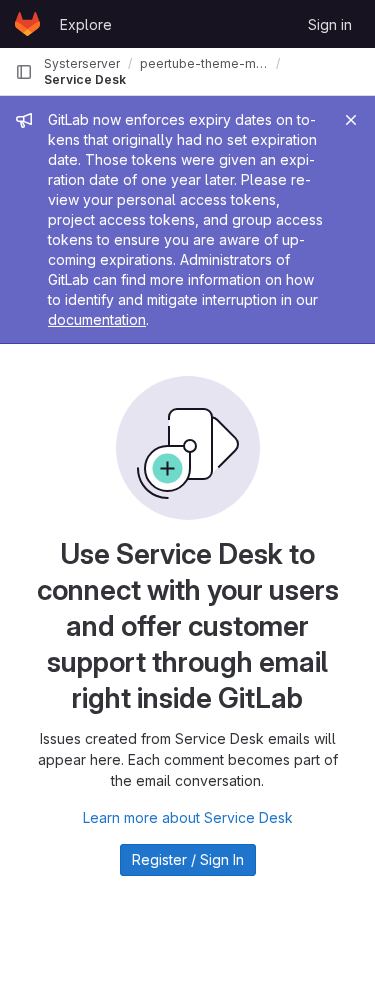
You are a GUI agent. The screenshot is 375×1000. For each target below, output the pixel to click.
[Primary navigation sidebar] (24, 72)
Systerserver (82, 63)
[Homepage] (27, 24)
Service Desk (85, 79)
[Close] (351, 120)
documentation (97, 319)
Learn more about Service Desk (188, 817)
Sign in (330, 24)
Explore (86, 24)
